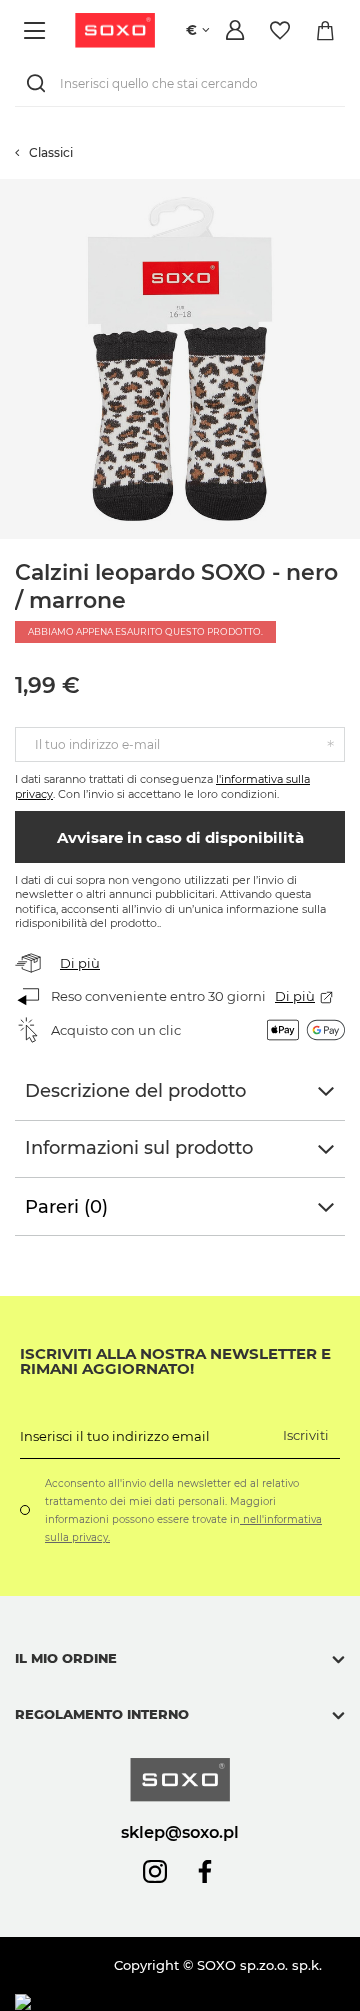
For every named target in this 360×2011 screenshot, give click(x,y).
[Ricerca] (40, 83)
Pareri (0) (66, 1207)
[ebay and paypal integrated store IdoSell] (158, 2002)
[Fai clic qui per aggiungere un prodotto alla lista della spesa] (350, 189)
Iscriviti (306, 1435)
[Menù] (37, 30)
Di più (80, 963)
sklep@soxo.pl (180, 1832)
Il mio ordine (66, 1658)
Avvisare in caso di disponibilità (180, 837)
